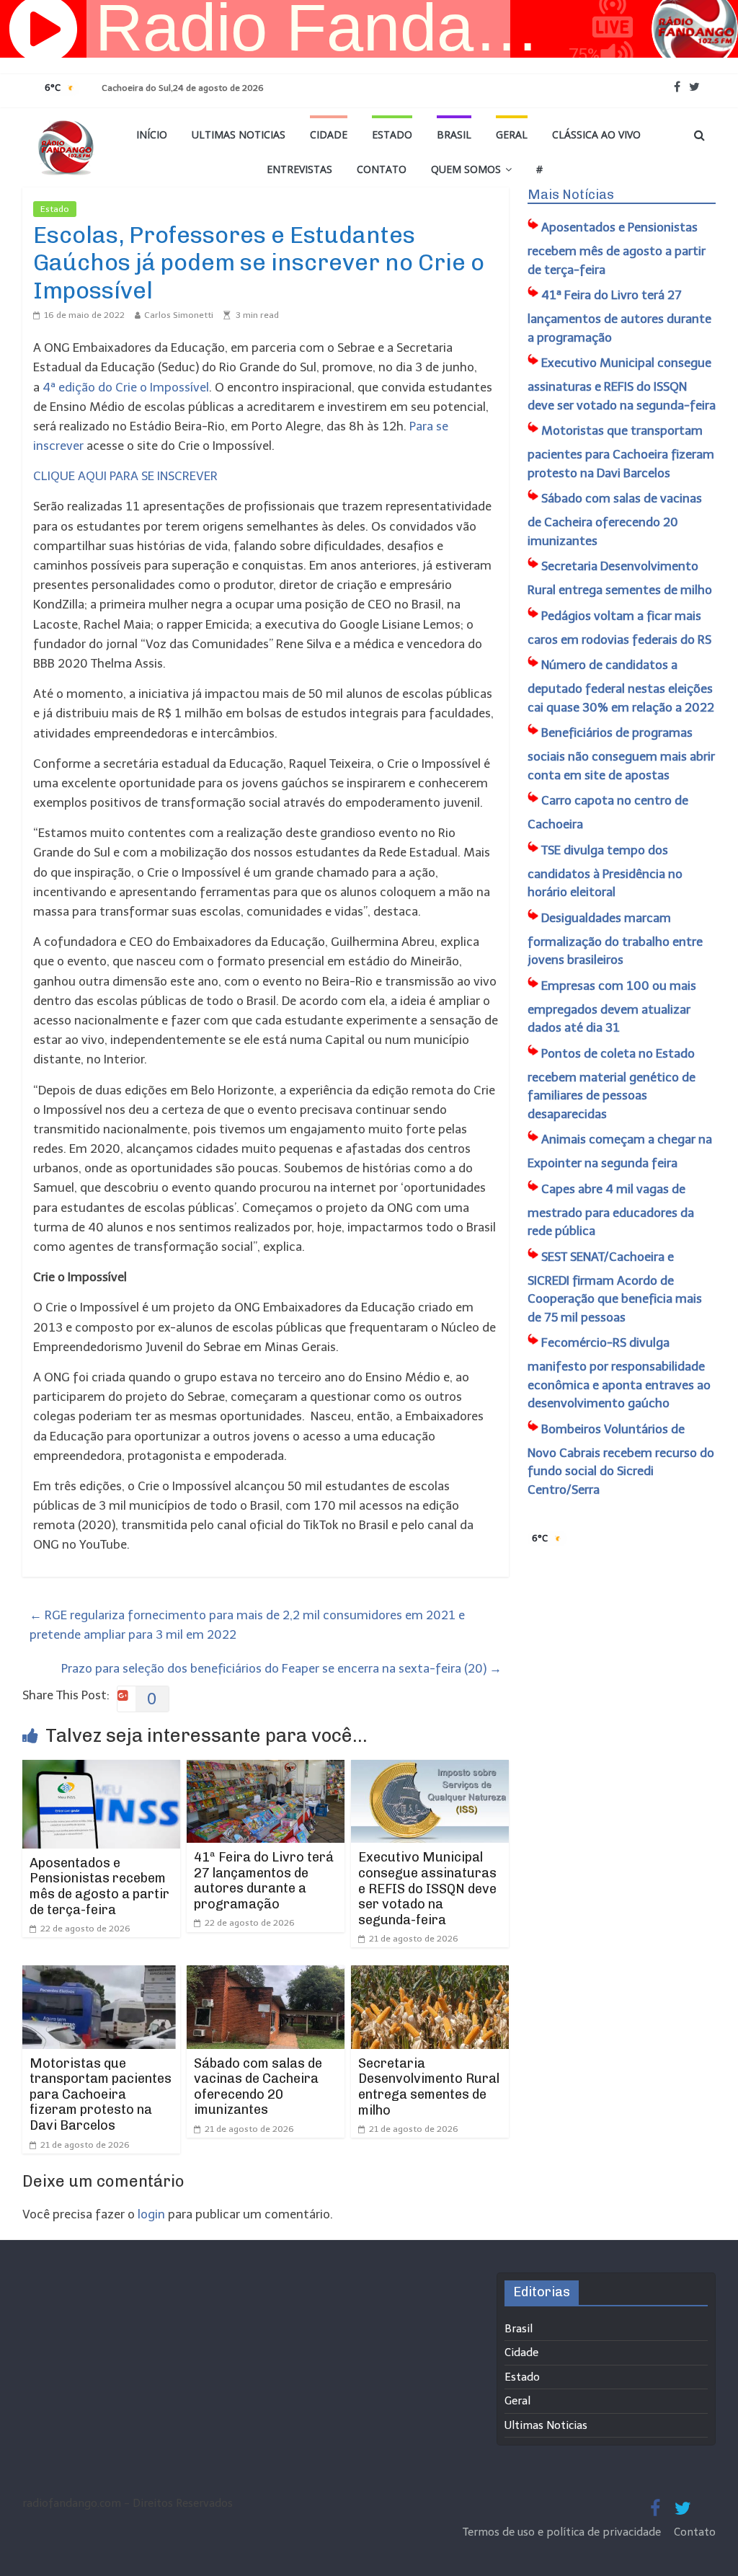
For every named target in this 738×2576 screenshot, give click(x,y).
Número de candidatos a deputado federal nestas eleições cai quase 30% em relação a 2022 (621, 686)
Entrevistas (299, 169)
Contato (382, 169)
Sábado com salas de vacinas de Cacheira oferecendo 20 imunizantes (258, 2087)
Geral (512, 134)
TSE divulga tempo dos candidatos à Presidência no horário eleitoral (605, 871)
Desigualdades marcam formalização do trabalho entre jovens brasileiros (615, 939)
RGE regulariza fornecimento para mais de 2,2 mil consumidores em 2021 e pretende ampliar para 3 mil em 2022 (247, 1625)
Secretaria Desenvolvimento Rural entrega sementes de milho (429, 2087)
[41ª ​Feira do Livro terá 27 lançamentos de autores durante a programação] (266, 1769)
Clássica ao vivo (596, 134)
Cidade (329, 134)
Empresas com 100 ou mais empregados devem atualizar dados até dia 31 (612, 1007)
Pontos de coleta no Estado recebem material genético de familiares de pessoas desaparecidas (612, 1084)
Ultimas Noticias (239, 134)
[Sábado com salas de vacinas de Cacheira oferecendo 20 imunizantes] (266, 1975)
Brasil (454, 134)
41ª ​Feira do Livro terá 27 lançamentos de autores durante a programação (264, 1881)
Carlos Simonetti (179, 315)
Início (152, 134)
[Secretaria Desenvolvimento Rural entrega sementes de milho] (430, 1975)
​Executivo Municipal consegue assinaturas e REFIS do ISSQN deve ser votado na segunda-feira (427, 1888)
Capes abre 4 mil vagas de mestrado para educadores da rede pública (611, 1210)
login (151, 2214)
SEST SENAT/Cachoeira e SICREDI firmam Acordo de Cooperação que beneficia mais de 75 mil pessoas (615, 1287)
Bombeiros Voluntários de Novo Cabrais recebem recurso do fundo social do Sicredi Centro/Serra (621, 1459)
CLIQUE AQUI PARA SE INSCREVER (127, 476)
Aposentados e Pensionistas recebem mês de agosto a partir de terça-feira (99, 1886)
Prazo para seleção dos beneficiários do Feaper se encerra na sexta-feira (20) (281, 1668)
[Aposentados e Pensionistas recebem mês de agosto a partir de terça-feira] (102, 1769)
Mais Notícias (571, 195)
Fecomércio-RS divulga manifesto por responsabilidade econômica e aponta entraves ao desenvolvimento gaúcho (619, 1373)
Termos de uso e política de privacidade (563, 2532)
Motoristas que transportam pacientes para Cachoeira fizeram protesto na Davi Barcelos (101, 2094)
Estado (392, 134)
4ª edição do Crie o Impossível (126, 387)
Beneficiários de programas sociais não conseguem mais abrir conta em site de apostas (621, 754)
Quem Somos (466, 169)
